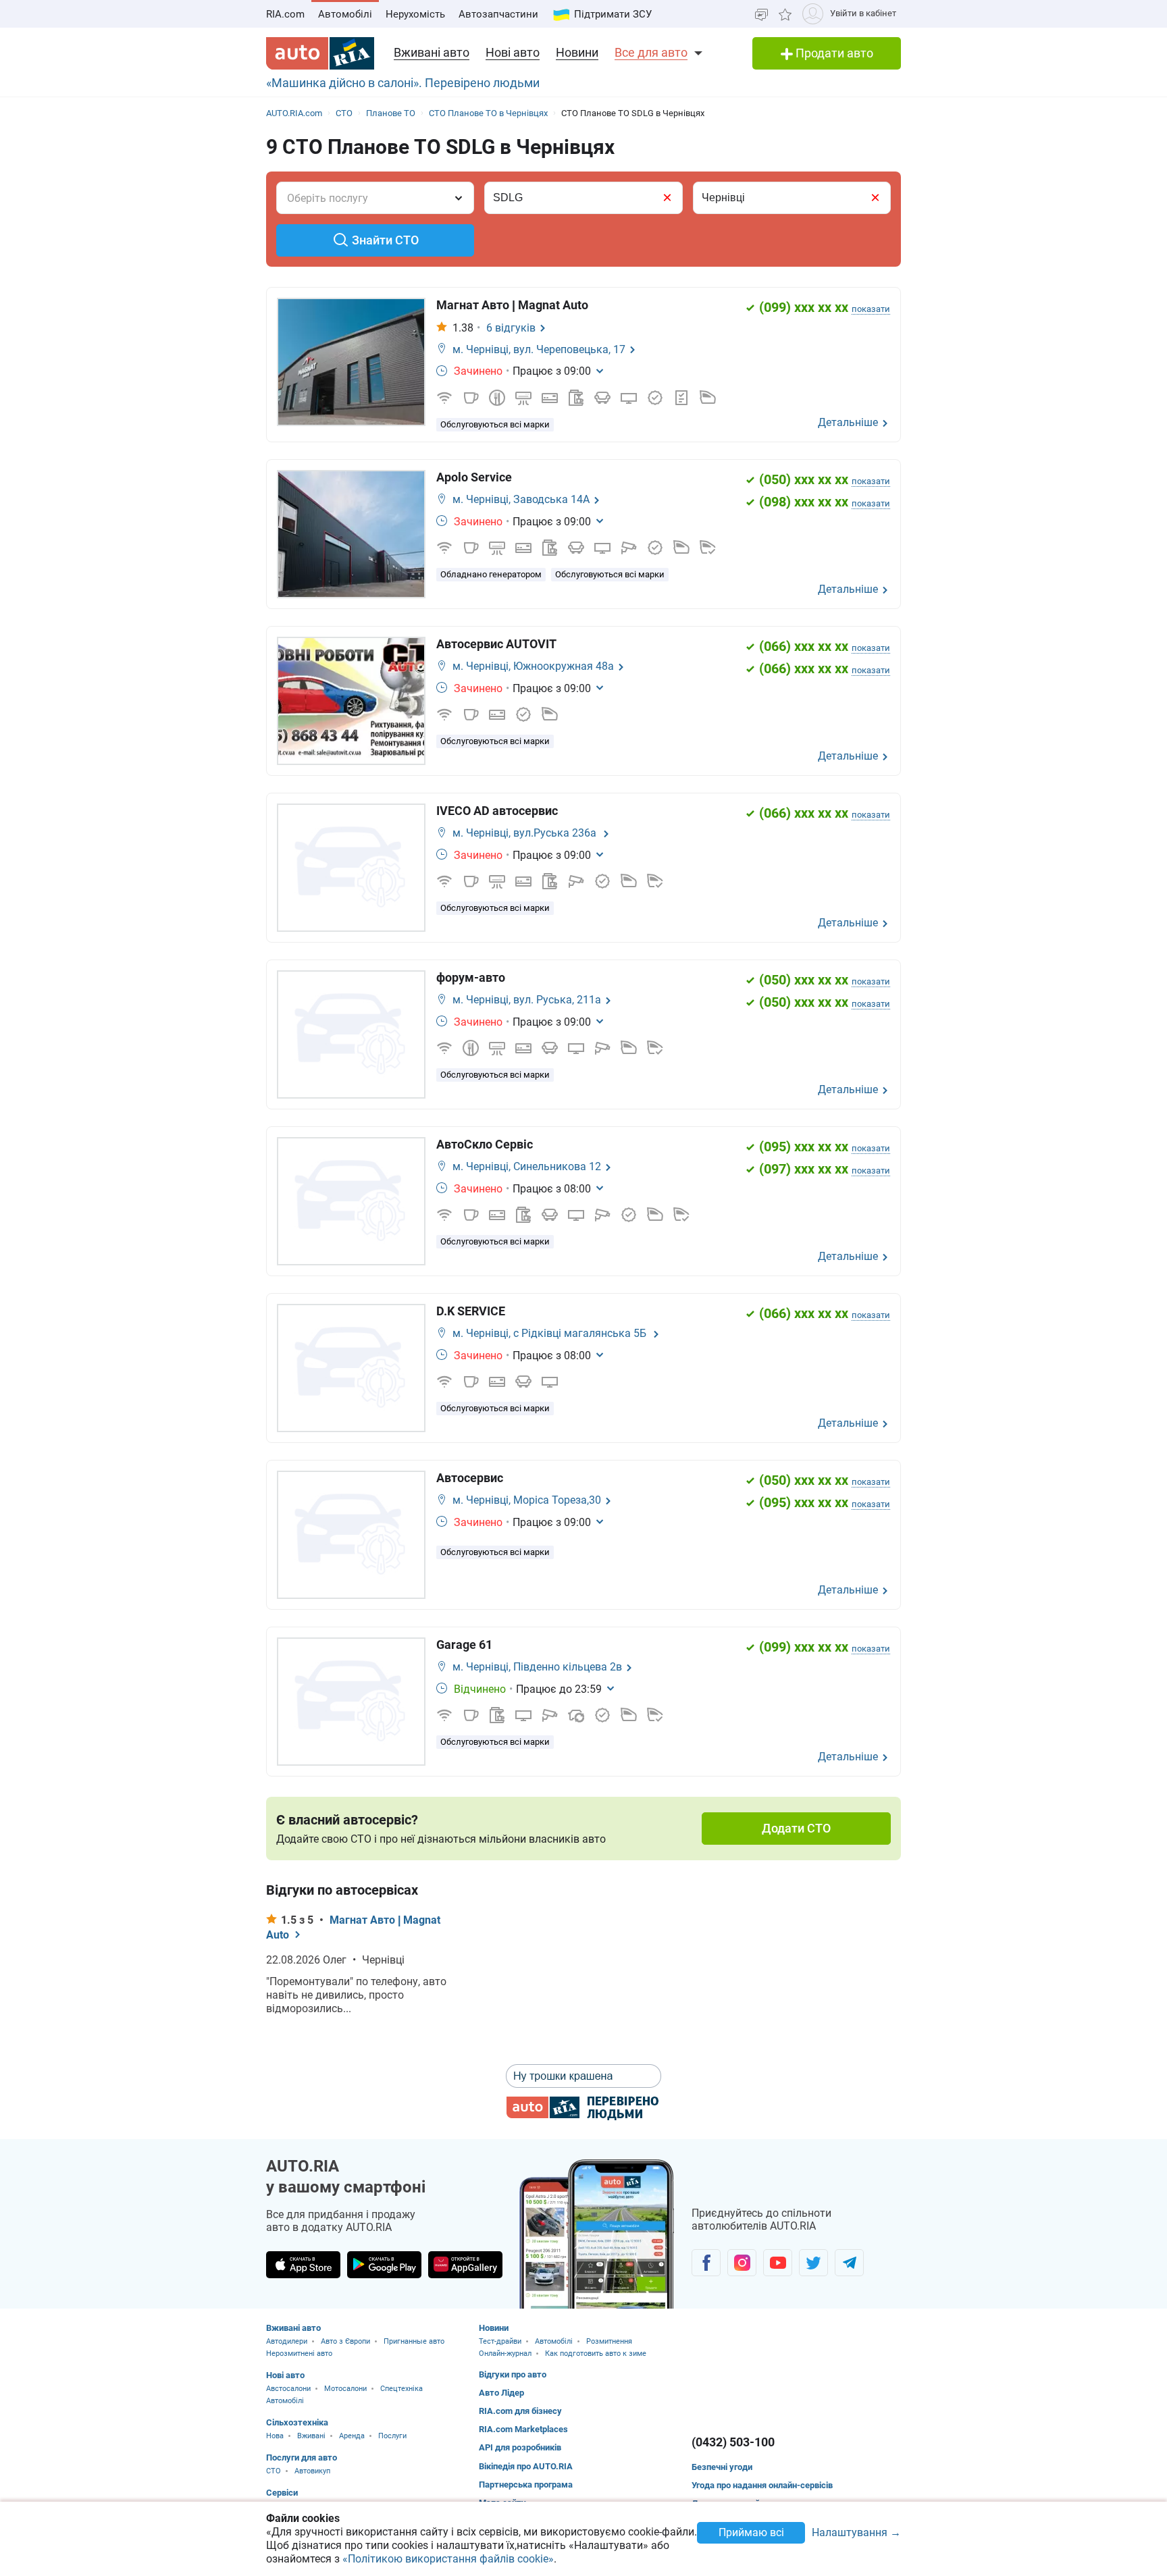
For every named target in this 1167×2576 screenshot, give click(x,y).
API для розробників (520, 2447)
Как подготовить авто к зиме (596, 2354)
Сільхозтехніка (297, 2422)
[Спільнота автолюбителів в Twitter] (813, 2263)
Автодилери (287, 2341)
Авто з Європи (345, 2341)
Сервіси (282, 2493)
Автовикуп (312, 2471)
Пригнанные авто (414, 2341)
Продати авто (833, 53)
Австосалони (288, 2389)
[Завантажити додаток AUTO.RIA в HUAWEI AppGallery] (465, 2265)
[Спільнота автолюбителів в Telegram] (849, 2263)
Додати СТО (796, 1828)
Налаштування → (856, 2533)
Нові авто (513, 52)
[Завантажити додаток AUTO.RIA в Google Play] (384, 2265)
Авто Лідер (501, 2393)
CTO (274, 2471)
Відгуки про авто (513, 2374)
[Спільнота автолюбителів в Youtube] (778, 2263)
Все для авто (651, 52)
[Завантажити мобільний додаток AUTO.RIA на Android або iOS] (597, 2234)
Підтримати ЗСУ (613, 14)
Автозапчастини (498, 14)
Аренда (352, 2436)
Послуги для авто (302, 2457)
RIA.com (285, 14)
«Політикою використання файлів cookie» (448, 2559)
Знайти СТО (385, 240)
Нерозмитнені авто (299, 2354)
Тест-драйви (500, 2341)
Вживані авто (432, 52)
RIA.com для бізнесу (520, 2411)
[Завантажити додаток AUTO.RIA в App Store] (303, 2265)
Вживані (311, 2436)
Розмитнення (609, 2341)
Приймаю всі (751, 2532)
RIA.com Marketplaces (523, 2429)
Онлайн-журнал (505, 2354)
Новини (577, 52)
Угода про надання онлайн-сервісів (762, 2485)
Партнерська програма (526, 2485)
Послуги (392, 2436)
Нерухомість (415, 14)
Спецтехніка (401, 2389)
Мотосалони (345, 2389)
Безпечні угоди (722, 2467)
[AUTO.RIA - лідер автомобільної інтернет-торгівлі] (320, 53)
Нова (275, 2436)
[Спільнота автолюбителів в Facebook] (706, 2263)
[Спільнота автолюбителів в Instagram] (742, 2263)
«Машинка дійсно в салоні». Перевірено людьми (403, 83)
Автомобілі (345, 14)
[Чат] (761, 14)
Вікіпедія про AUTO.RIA (526, 2466)
